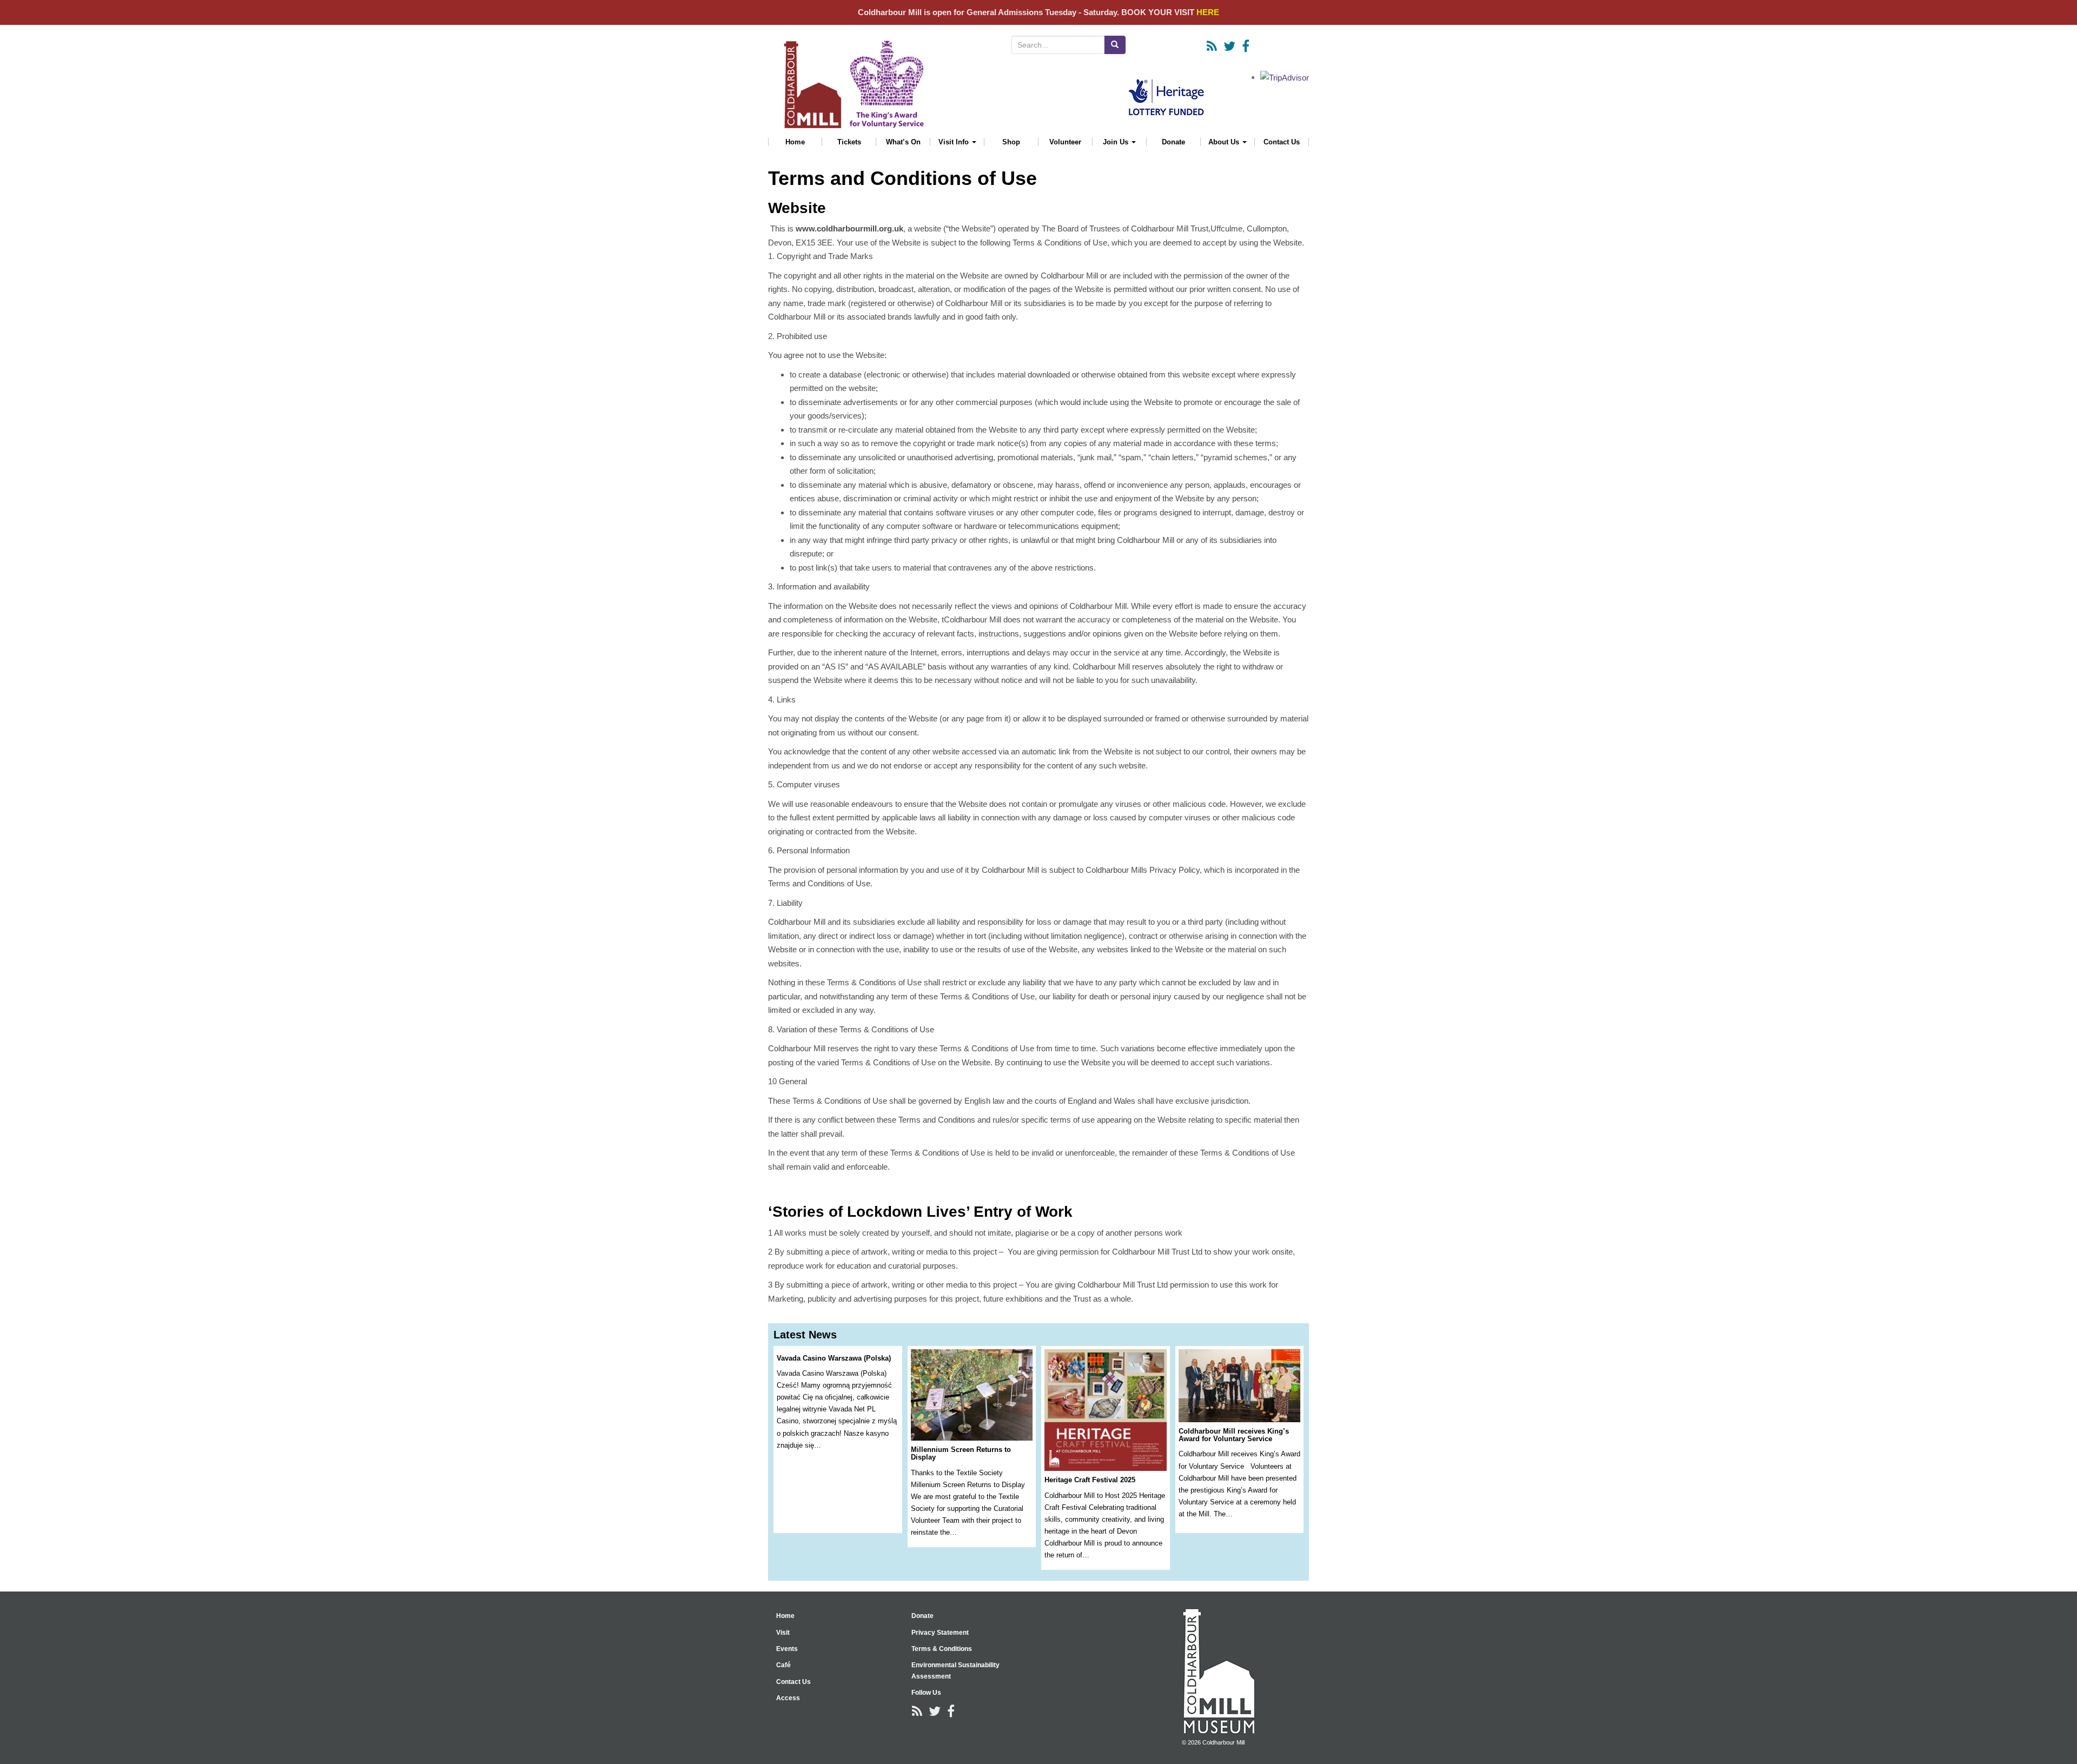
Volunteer (1065, 142)
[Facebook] (1246, 46)
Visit (783, 1633)
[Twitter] (1229, 46)
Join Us (1117, 142)
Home (795, 142)
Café (783, 1665)
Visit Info (955, 142)
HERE (1208, 12)
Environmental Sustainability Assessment (955, 1670)
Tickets (849, 142)
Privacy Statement (940, 1633)
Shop (1011, 142)
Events (787, 1649)
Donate (1173, 142)
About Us (1225, 142)
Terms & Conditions (942, 1649)
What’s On (903, 142)
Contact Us (1282, 142)
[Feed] (1212, 46)
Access (788, 1698)
